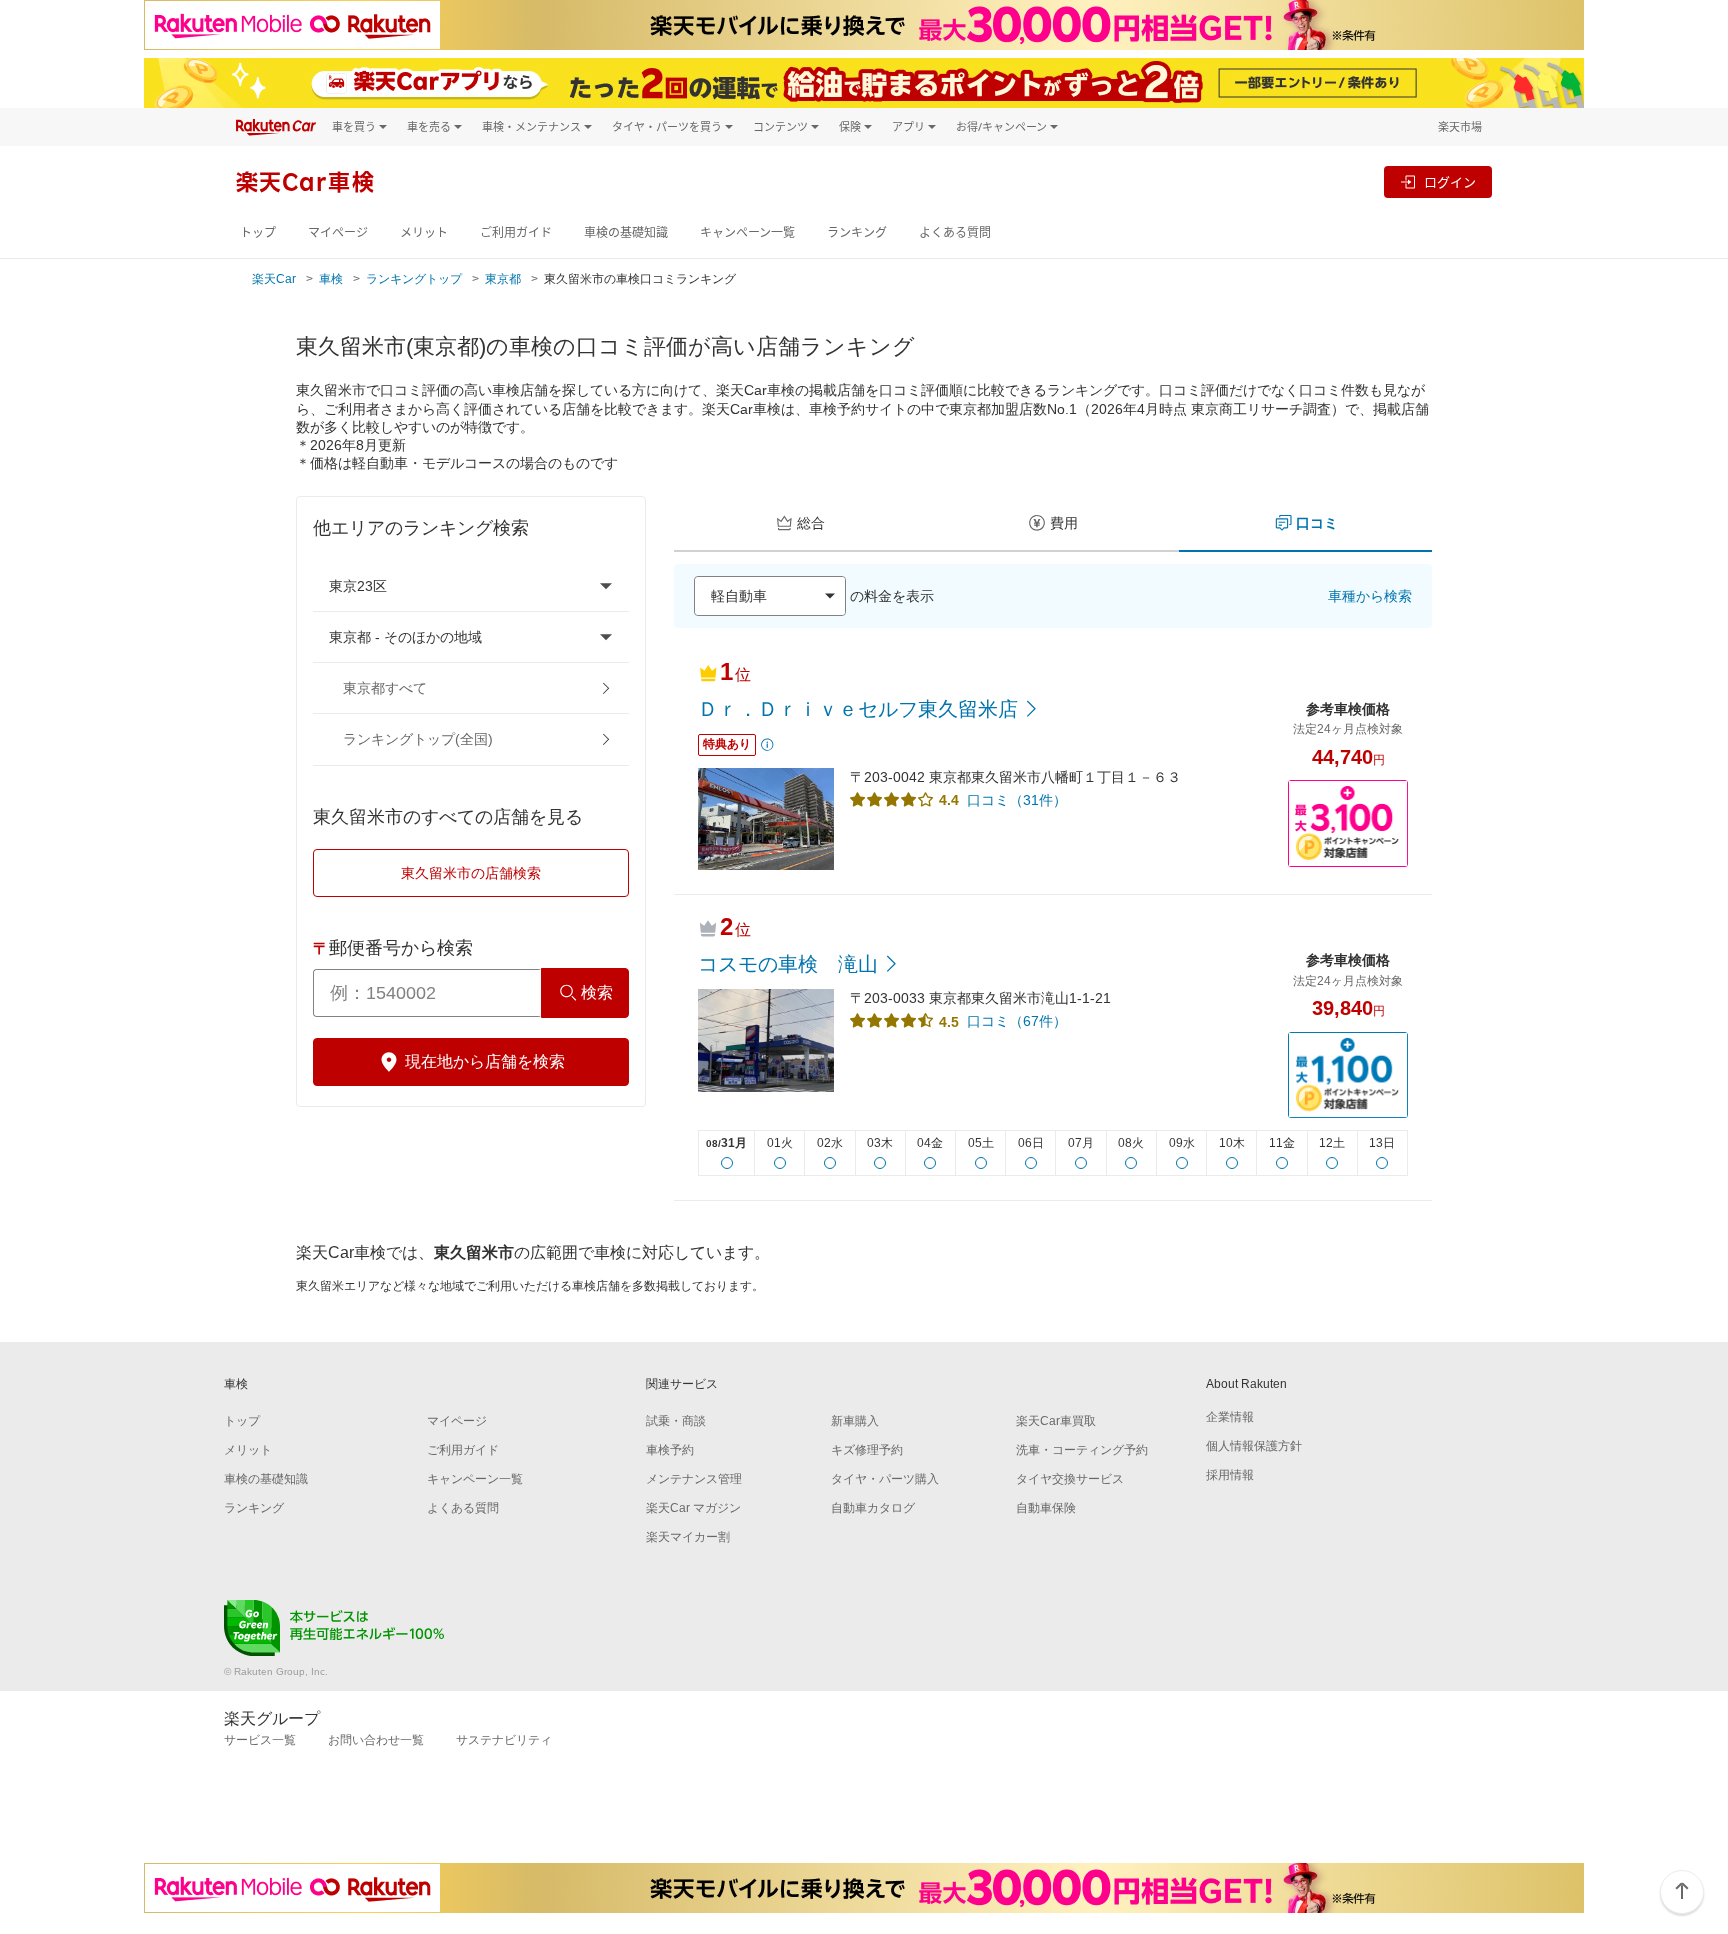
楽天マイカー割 (688, 1537)
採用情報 (1230, 1475)
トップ (258, 232)
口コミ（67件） (1017, 1021)
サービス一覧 (260, 1740)
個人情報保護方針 (1254, 1446)
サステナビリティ (504, 1740)
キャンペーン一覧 (747, 232)
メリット (424, 232)
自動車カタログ (873, 1508)
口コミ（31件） (1017, 800)
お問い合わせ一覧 (376, 1740)
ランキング (857, 232)
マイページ (338, 232)
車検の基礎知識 (626, 232)
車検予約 (670, 1450)
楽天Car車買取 (1056, 1421)
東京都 (503, 279)
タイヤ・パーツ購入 (885, 1479)
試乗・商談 (676, 1421)
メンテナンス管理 (694, 1479)
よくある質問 (955, 232)
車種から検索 (1370, 596)
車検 (331, 279)
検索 (597, 992)
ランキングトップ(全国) (418, 739)
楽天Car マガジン (693, 1508)
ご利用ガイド (516, 232)
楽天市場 (1460, 126)
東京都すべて (385, 688)
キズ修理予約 (867, 1450)
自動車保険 (1046, 1508)
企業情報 (1230, 1417)
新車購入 (855, 1421)
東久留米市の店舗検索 (471, 873)
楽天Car (274, 279)
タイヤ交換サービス (1070, 1479)
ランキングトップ (414, 279)
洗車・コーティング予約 (1082, 1450)
